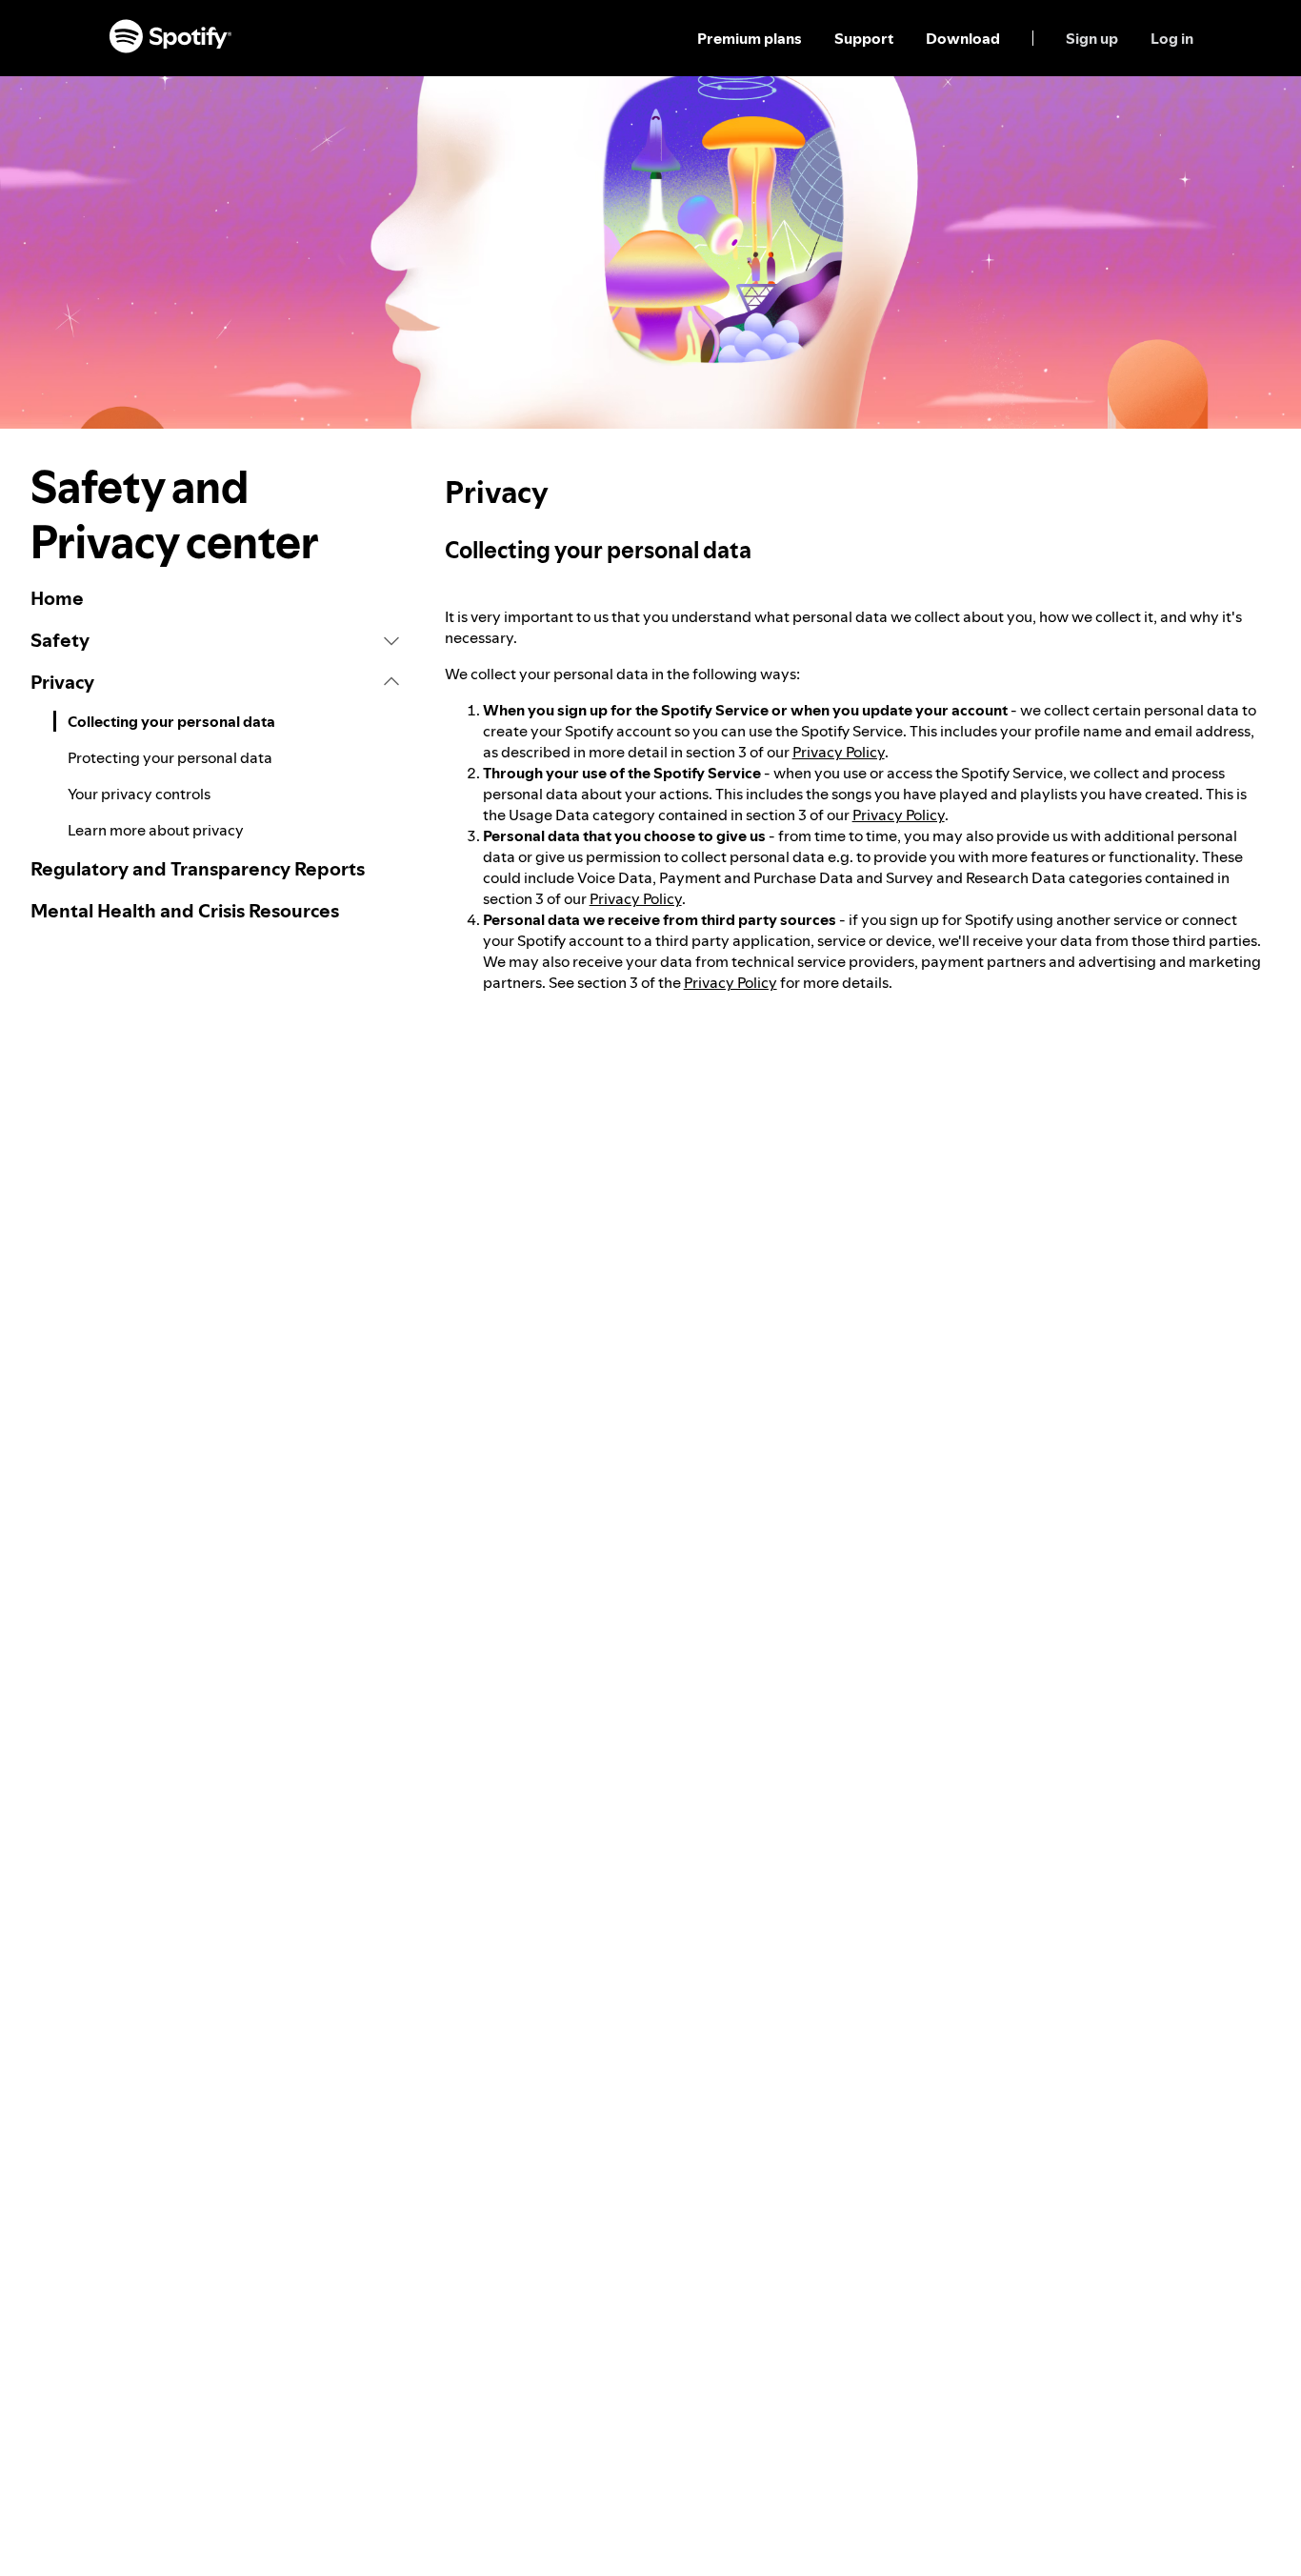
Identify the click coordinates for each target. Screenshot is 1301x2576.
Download (963, 38)
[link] (215, 598)
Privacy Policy (839, 752)
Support (864, 38)
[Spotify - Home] (170, 38)
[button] (215, 640)
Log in (1172, 38)
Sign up (1092, 38)
